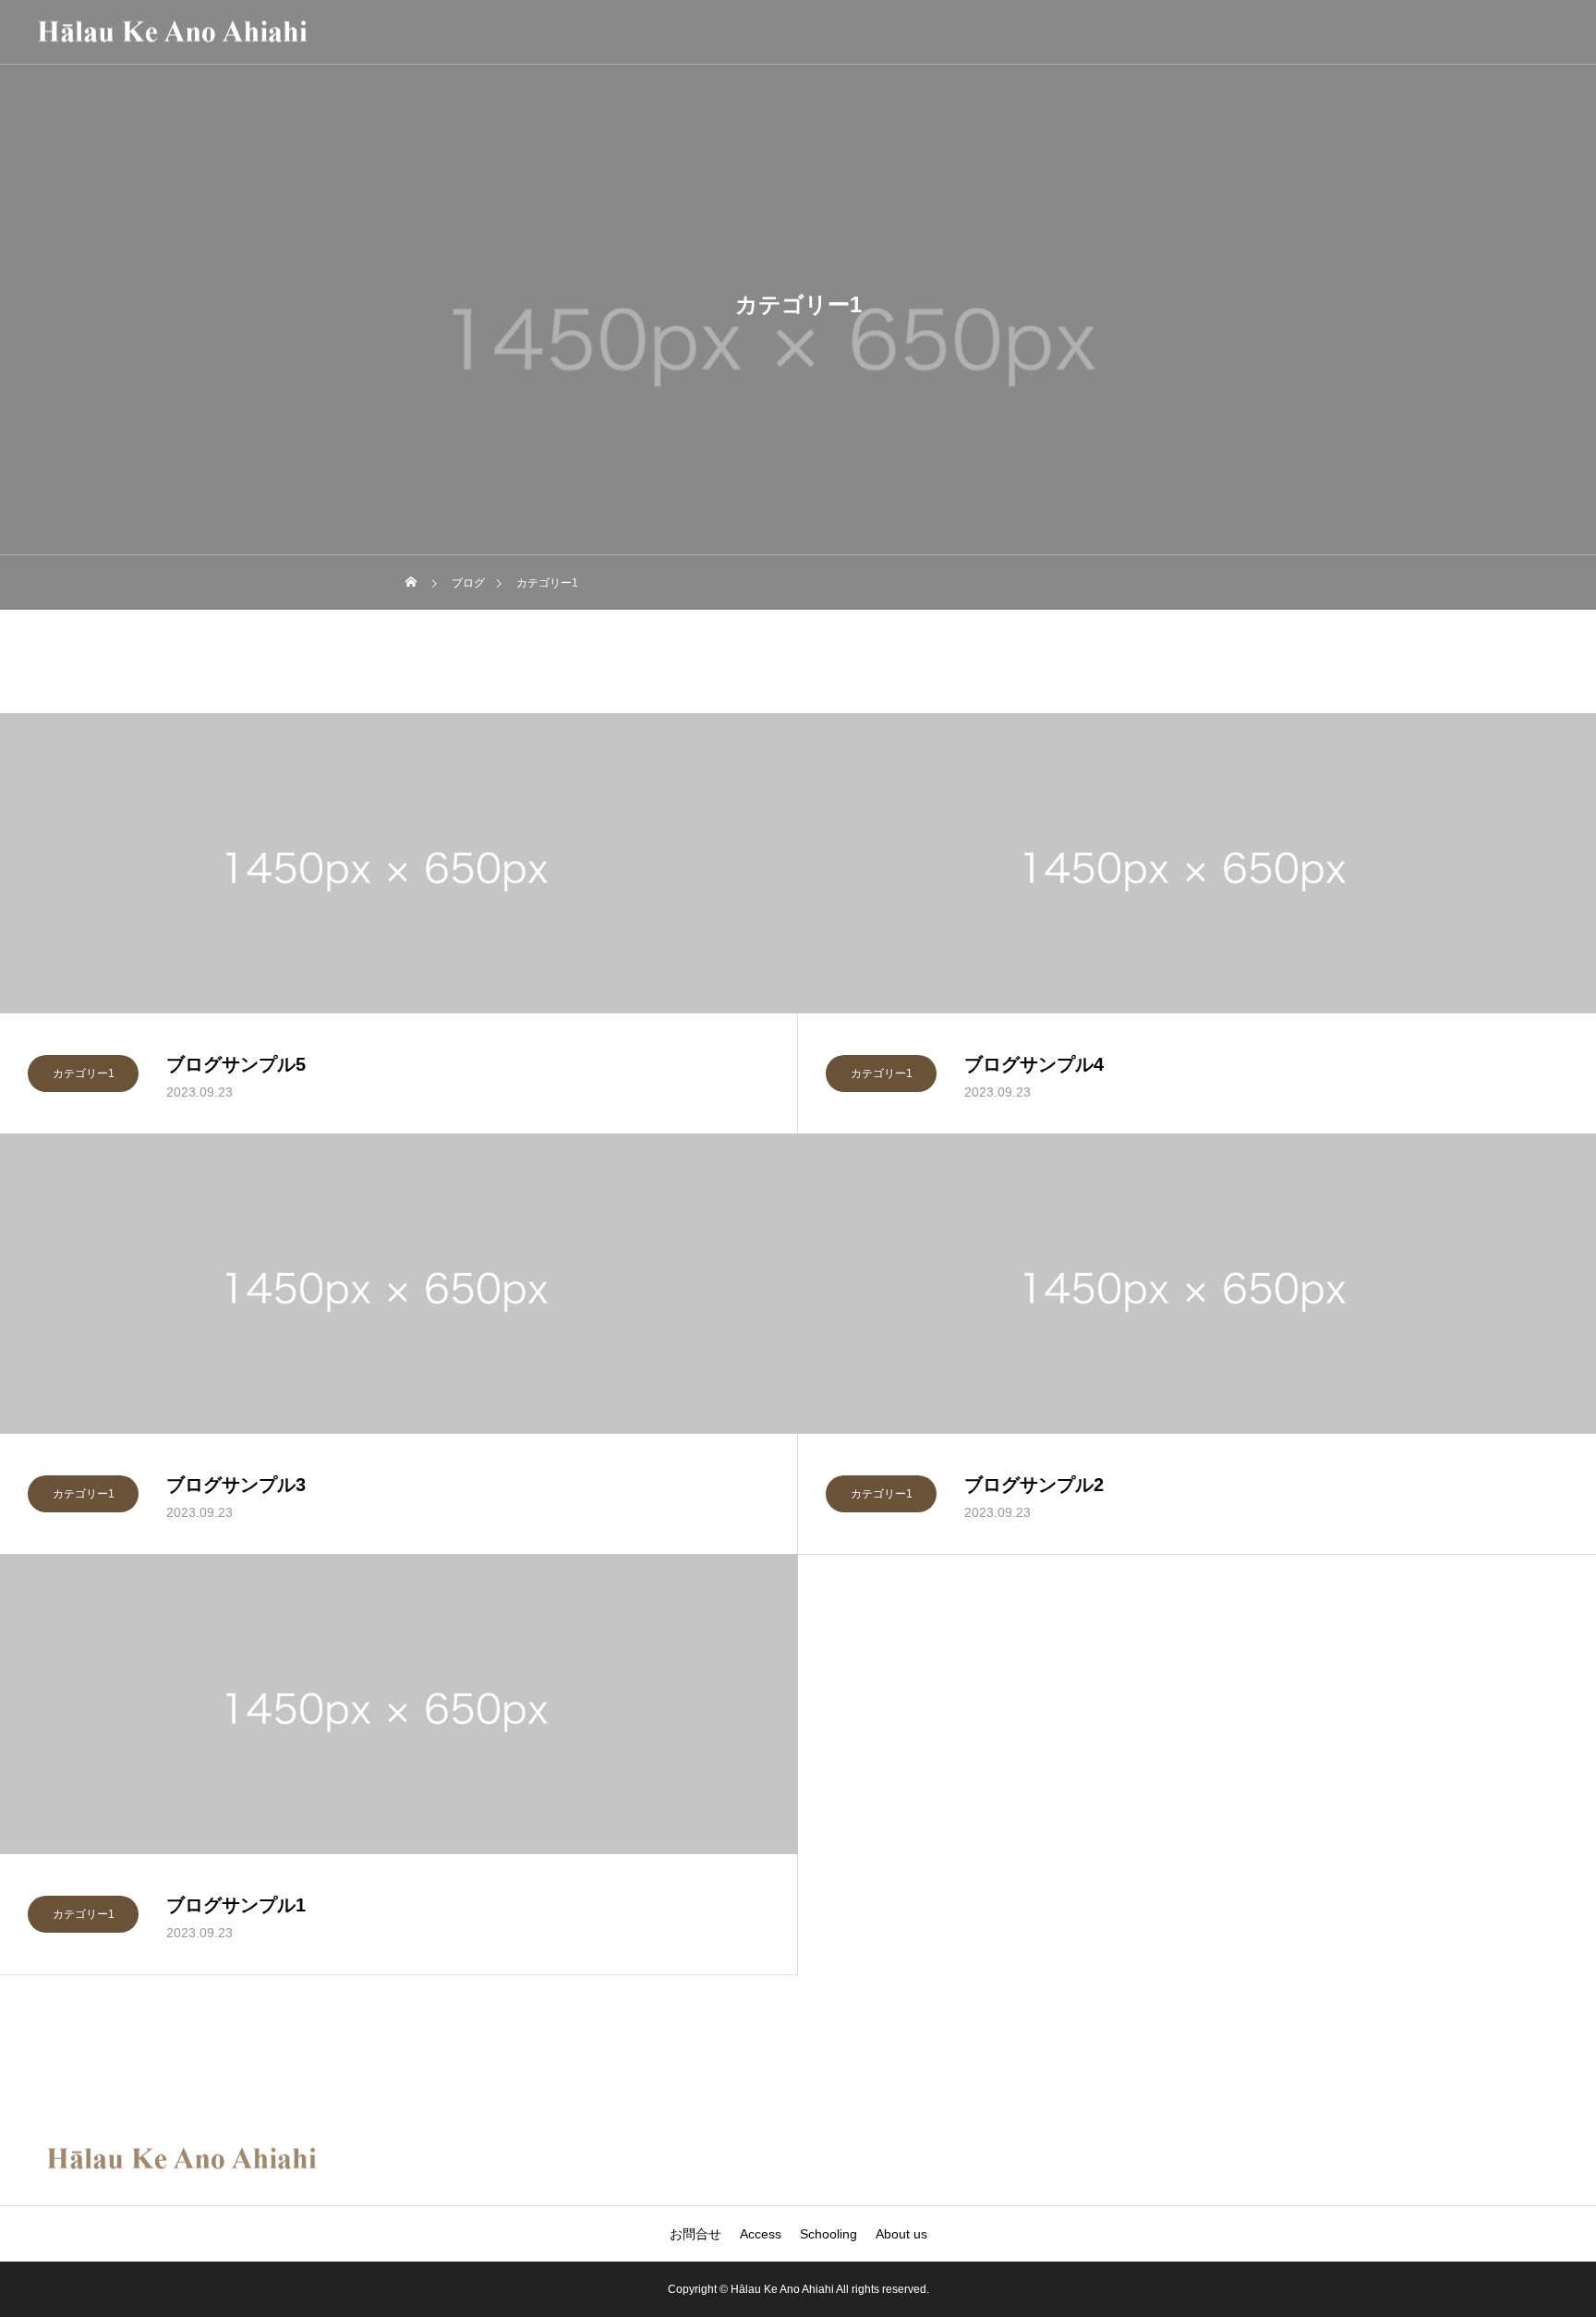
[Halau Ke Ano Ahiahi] (172, 32)
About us (901, 2234)
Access (761, 2234)
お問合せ (695, 2234)
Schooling (828, 2234)
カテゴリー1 (84, 1074)
